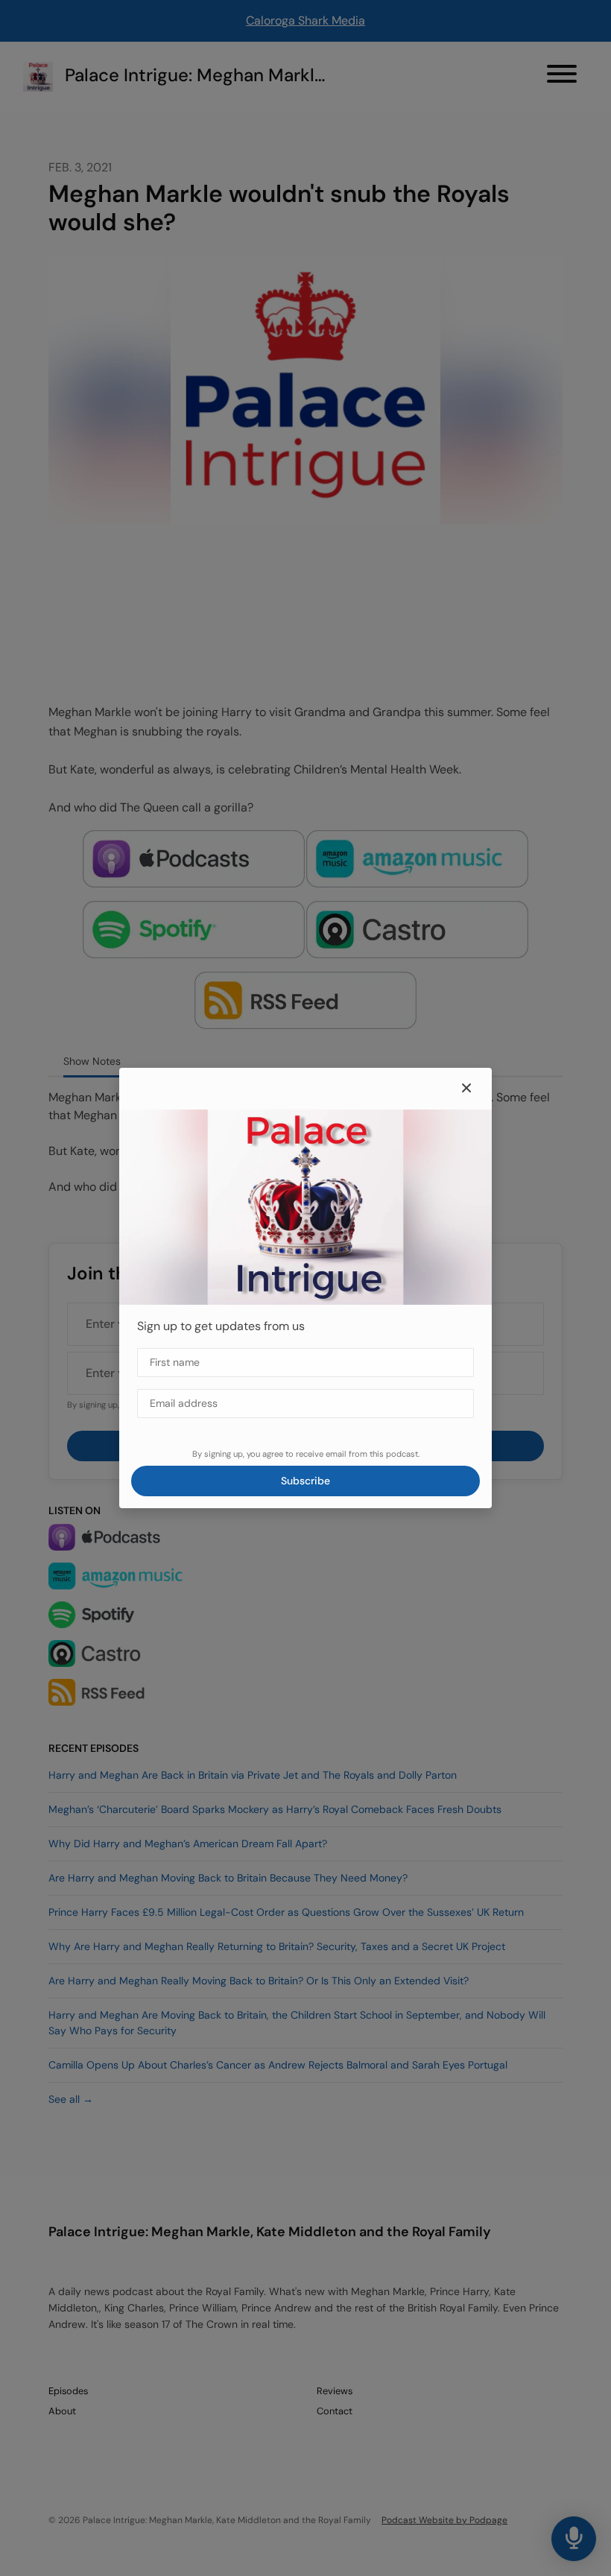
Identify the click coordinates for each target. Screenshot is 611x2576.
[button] (466, 1089)
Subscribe (305, 1481)
